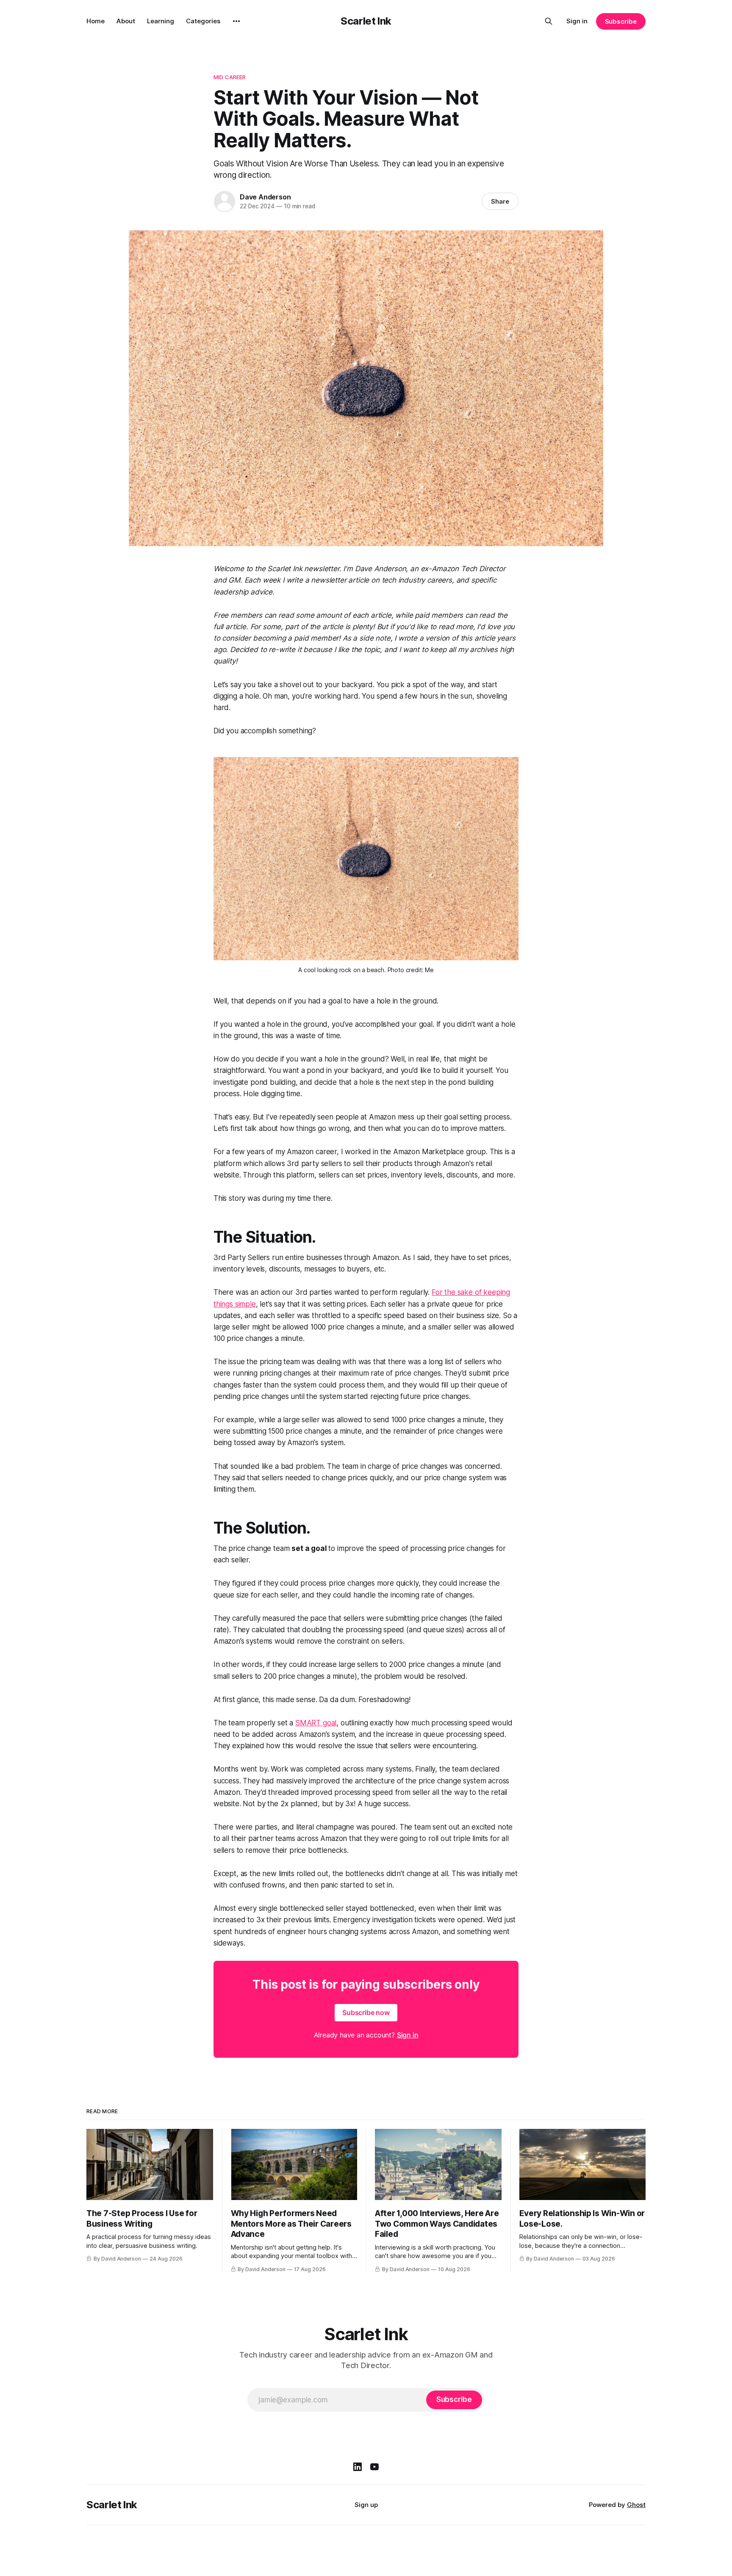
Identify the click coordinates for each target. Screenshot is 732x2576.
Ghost (636, 2505)
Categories (203, 21)
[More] (236, 21)
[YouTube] (374, 2467)
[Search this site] (549, 21)
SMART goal (316, 1723)
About (126, 21)
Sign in (577, 21)
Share (500, 201)
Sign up (366, 2505)
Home (96, 21)
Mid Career (230, 77)
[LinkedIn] (358, 2467)
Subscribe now (366, 2012)
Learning (161, 21)
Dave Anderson (265, 197)
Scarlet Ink (366, 21)
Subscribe (621, 21)
